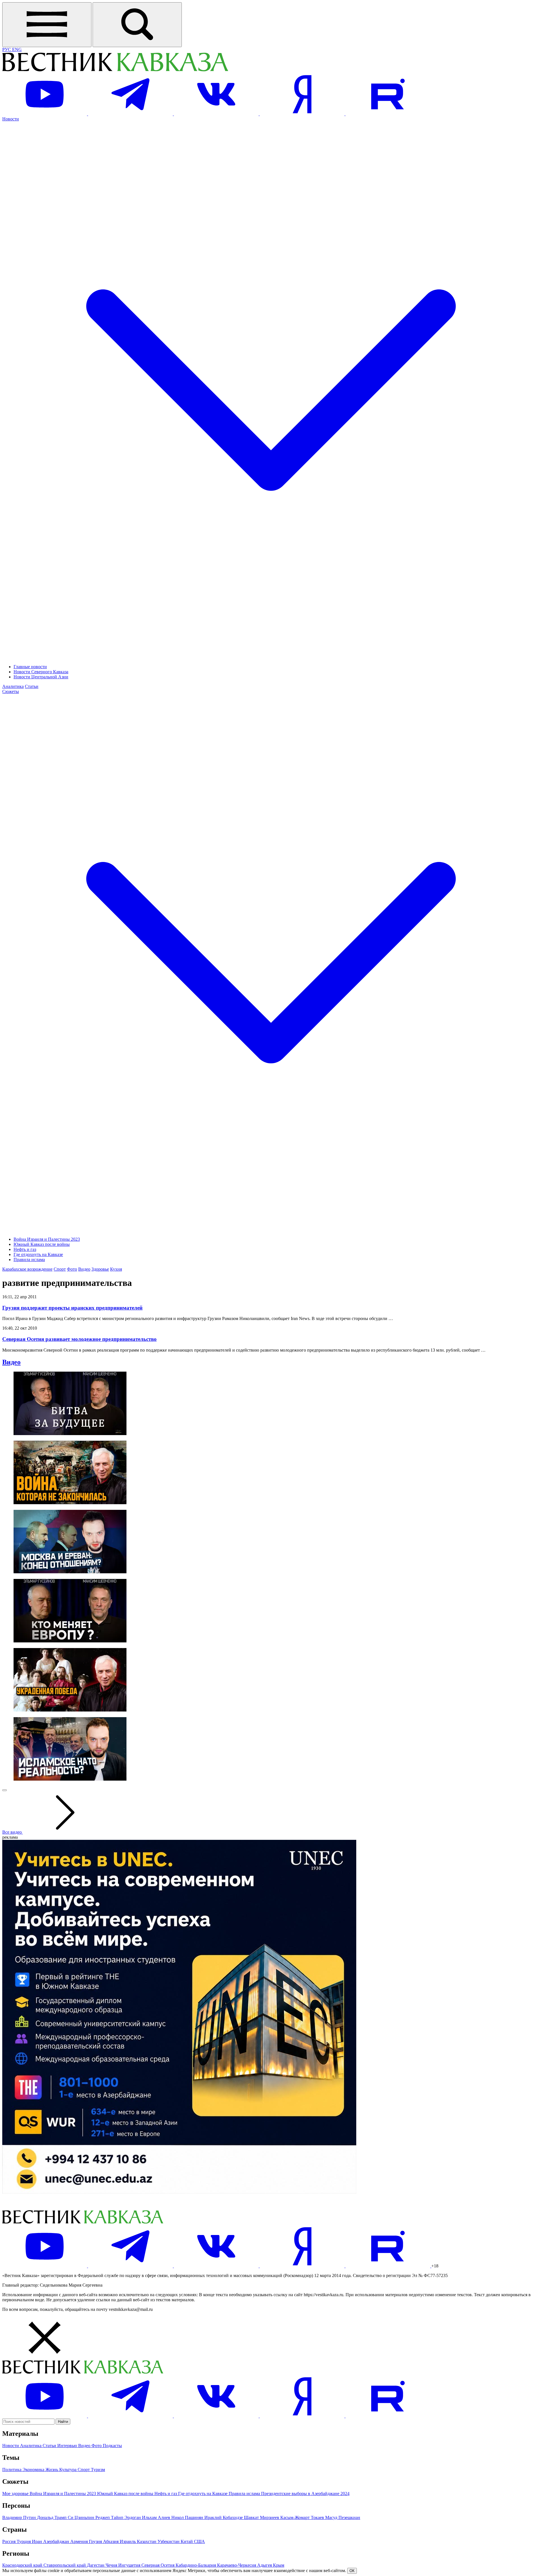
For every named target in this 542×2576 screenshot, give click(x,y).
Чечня (112, 2565)
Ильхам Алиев (157, 2517)
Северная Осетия (159, 2565)
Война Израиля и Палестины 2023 (47, 1239)
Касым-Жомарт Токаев (303, 2517)
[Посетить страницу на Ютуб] (45, 114)
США (199, 2541)
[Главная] (115, 70)
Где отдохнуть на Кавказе (38, 1254)
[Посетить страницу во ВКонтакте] (217, 114)
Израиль (128, 2541)
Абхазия (111, 2541)
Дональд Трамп (52, 2517)
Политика (12, 2470)
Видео (84, 1269)
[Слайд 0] (5, 1790)
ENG (17, 50)
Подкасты (112, 2446)
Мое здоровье (16, 2493)
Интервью (68, 2446)
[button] (271, 2338)
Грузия (96, 2541)
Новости (11, 2446)
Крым (279, 2565)
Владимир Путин (20, 2517)
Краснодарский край (23, 2565)
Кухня (116, 1269)
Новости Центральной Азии (41, 677)
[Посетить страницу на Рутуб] (388, 114)
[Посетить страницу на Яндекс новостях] (303, 114)
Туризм (98, 2470)
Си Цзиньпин (82, 2517)
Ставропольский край (65, 2565)
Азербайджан (57, 2541)
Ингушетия (130, 2565)
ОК (352, 2571)
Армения (80, 2541)
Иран (38, 2541)
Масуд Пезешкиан (343, 2517)
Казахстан (147, 2541)
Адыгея (265, 2565)
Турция (24, 2541)
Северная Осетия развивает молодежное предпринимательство (79, 1339)
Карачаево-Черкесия (237, 2565)
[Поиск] (137, 25)
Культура (68, 2470)
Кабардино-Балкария (196, 2565)
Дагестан (96, 2565)
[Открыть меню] (47, 25)
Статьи (32, 686)
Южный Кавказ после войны (42, 1244)
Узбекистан (169, 2541)
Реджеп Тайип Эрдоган (119, 2517)
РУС (7, 50)
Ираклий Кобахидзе (224, 2517)
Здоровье (100, 1269)
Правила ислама (29, 1260)
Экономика (34, 2470)
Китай (187, 2541)
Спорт (60, 1269)
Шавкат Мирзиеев (262, 2517)
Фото (72, 1269)
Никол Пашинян (188, 2517)
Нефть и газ (25, 1249)
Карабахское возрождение (27, 1269)
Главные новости (30, 667)
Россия (9, 2541)
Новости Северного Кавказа (41, 672)
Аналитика (13, 686)
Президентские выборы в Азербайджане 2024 (305, 2493)
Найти (63, 2422)
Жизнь (52, 2470)
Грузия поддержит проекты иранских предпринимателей (72, 1308)
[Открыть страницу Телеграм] (131, 114)
